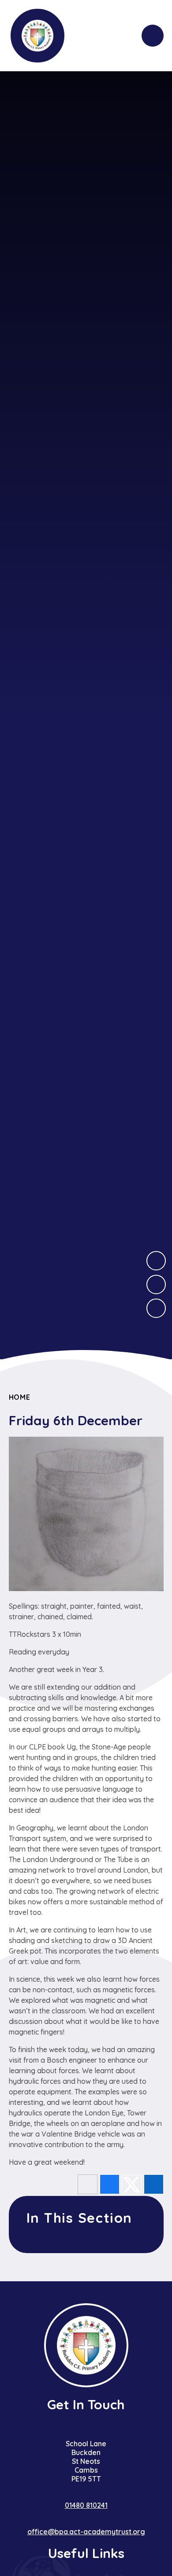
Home (20, 1397)
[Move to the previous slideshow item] (156, 1284)
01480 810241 (86, 2505)
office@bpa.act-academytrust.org (86, 2532)
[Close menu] (153, 36)
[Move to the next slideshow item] (156, 1261)
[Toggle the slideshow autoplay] (156, 1308)
